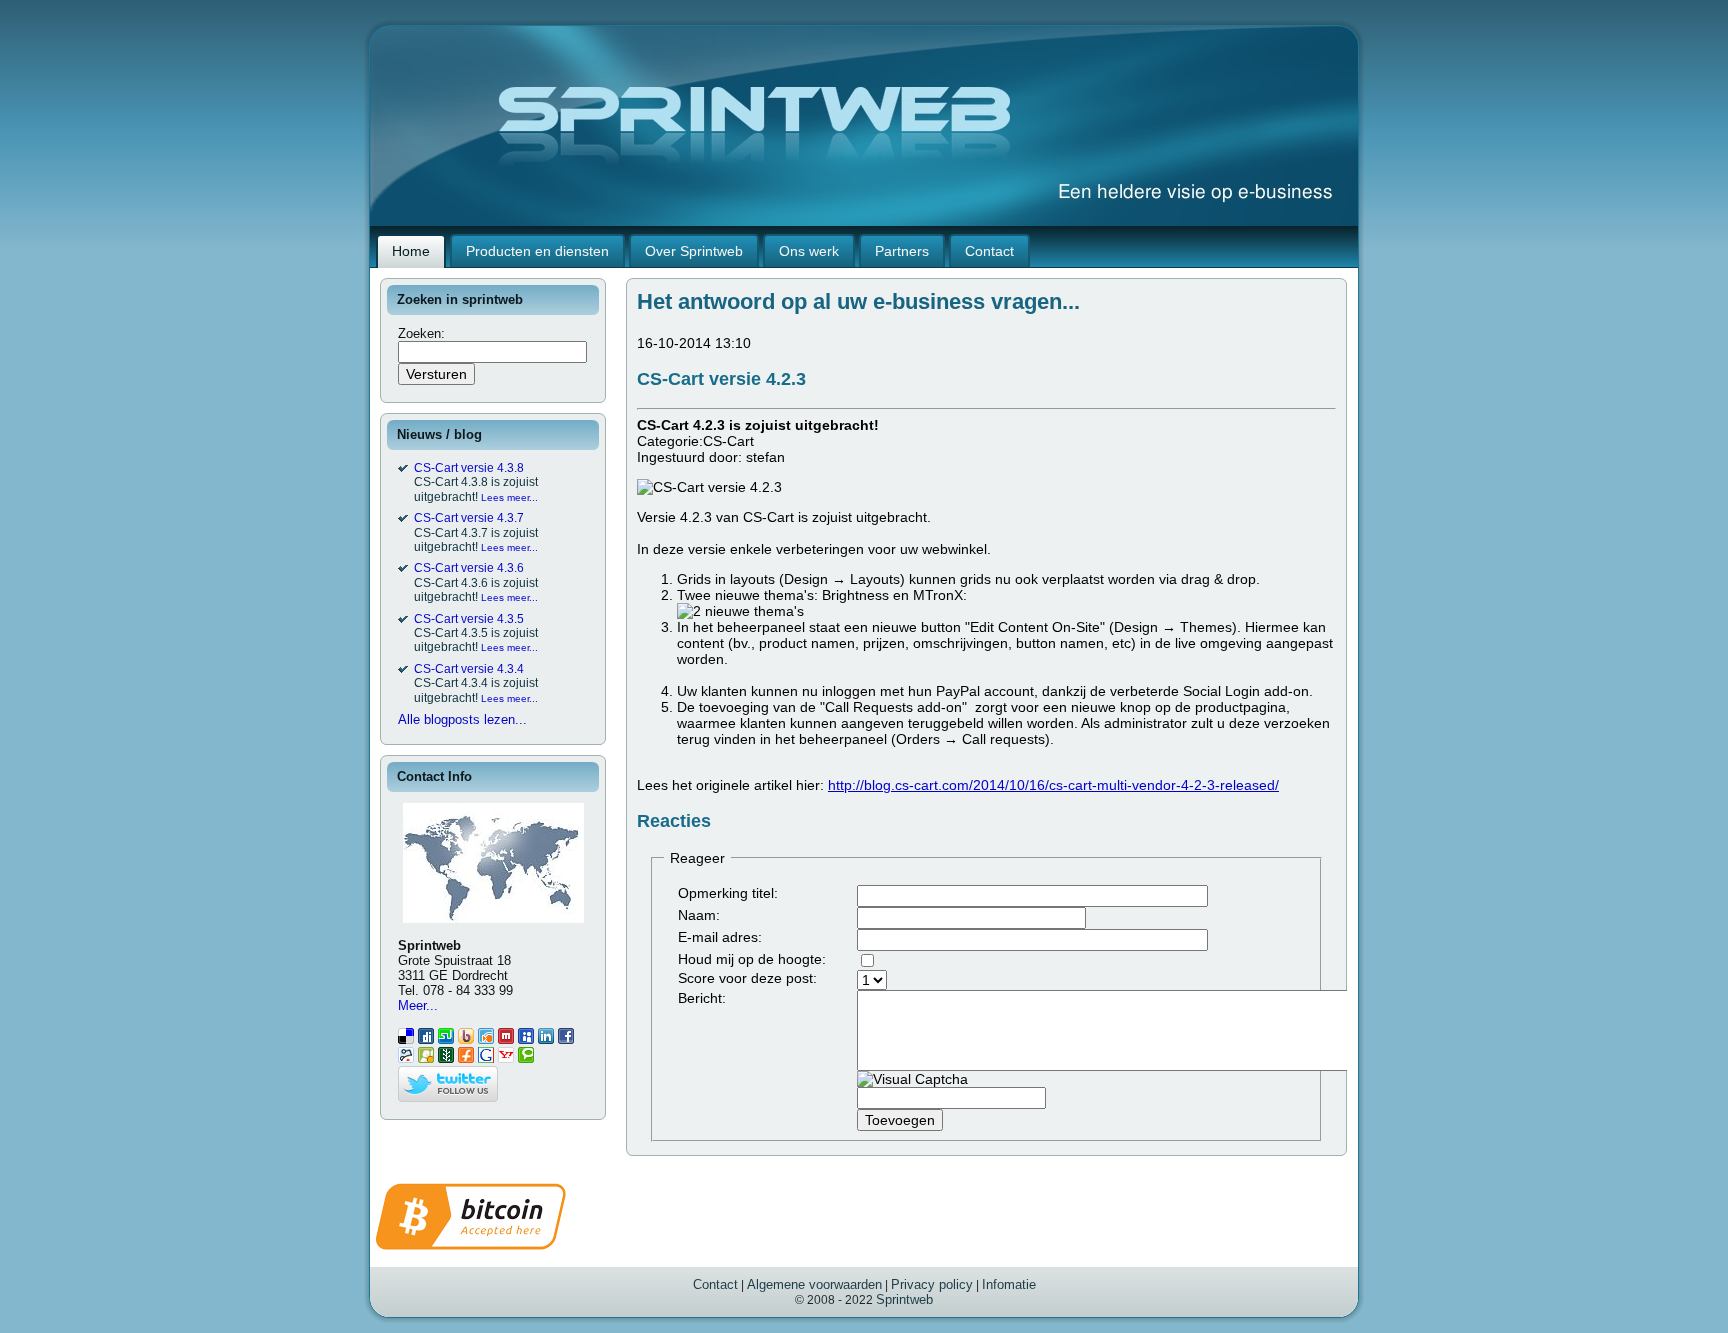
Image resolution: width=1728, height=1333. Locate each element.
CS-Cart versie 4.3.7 (469, 518)
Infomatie (1009, 1284)
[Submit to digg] (426, 1039)
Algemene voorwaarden (814, 1284)
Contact (715, 1284)
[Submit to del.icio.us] (406, 1039)
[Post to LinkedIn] (546, 1039)
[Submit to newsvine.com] (446, 1058)
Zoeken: (423, 333)
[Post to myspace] (526, 1039)
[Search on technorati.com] (526, 1058)
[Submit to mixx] (506, 1039)
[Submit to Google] (486, 1058)
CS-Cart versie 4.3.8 (469, 468)
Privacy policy (932, 1284)
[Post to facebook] (566, 1039)
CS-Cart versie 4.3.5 (469, 619)
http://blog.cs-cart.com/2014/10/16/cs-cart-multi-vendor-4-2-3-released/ (1053, 785)
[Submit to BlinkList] (486, 1039)
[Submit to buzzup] (466, 1039)
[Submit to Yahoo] (506, 1058)
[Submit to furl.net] (466, 1058)
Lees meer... (509, 497)
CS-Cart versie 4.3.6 (469, 568)
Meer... (418, 1005)
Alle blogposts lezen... (462, 719)
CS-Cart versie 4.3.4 (469, 669)
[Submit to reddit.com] (406, 1058)
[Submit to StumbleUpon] (446, 1039)
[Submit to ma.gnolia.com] (426, 1058)
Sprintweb (904, 1299)
